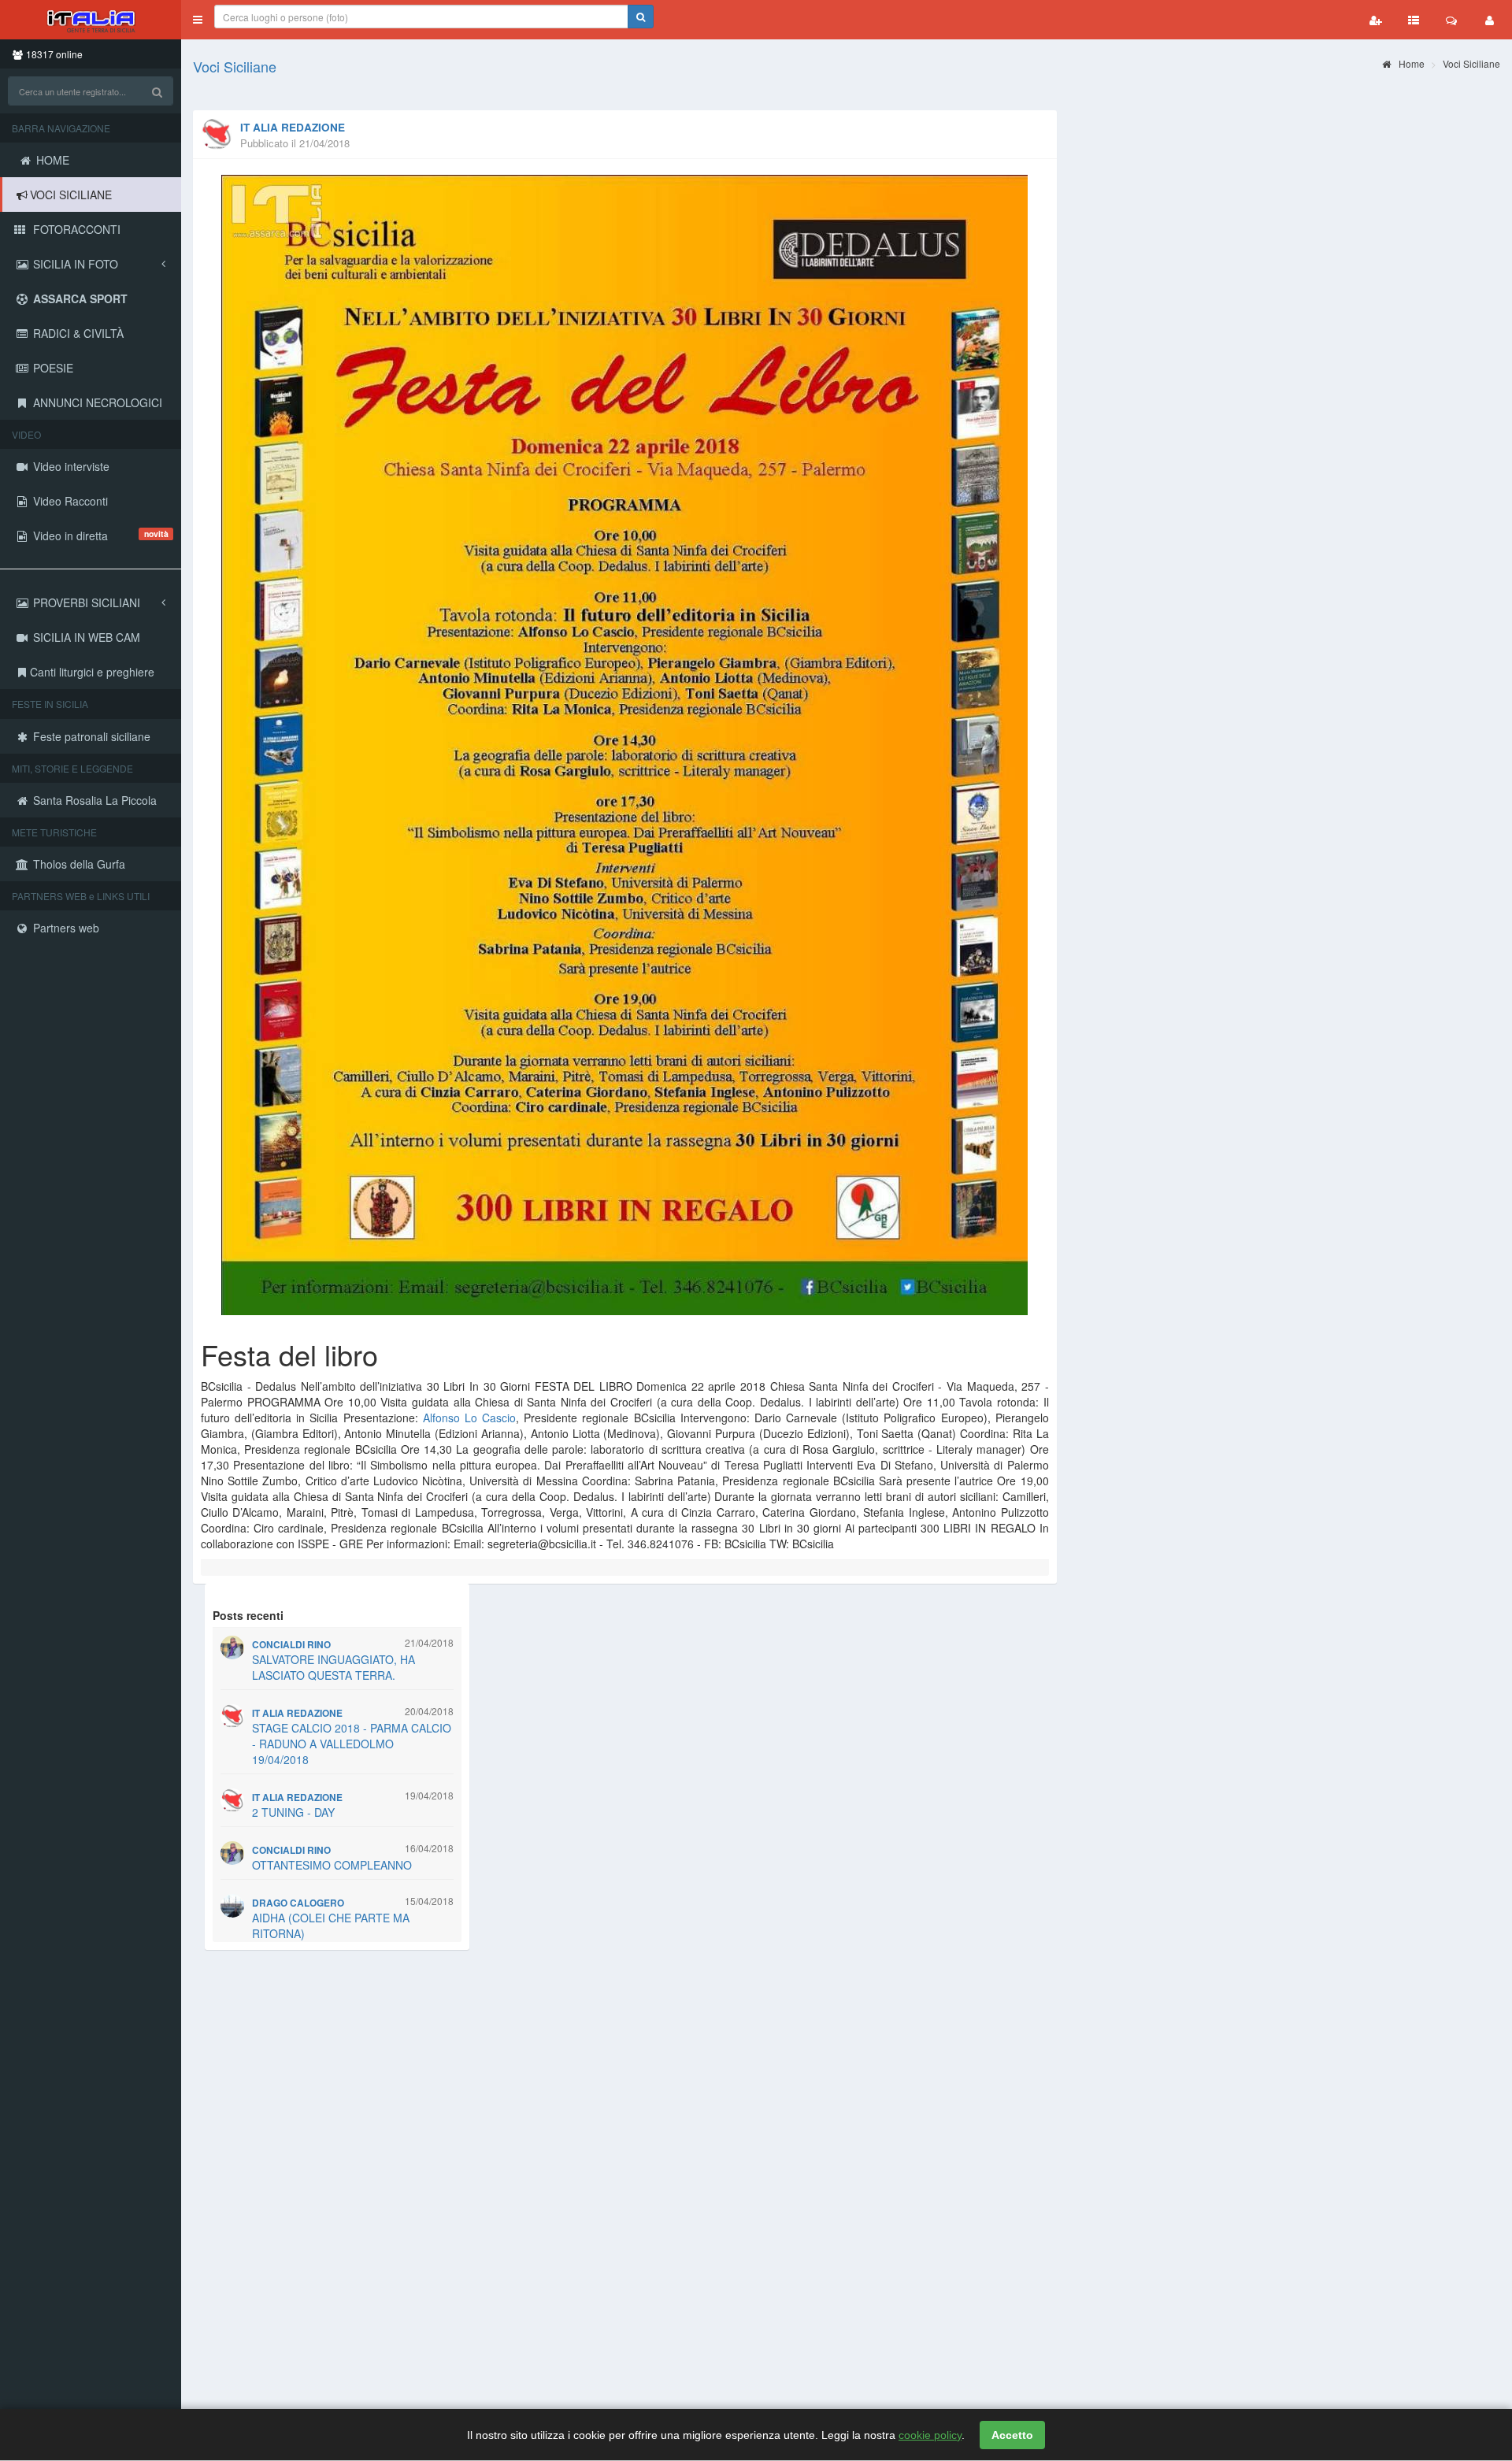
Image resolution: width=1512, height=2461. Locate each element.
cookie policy (930, 2435)
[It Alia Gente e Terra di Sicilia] (91, 20)
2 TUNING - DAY (293, 1812)
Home (1410, 63)
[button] (198, 20)
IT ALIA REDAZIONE (293, 127)
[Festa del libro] (625, 745)
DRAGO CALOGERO (298, 1903)
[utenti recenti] (1376, 20)
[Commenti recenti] (1451, 20)
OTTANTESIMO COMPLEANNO (332, 1865)
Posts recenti (248, 1615)
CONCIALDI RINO (291, 1645)
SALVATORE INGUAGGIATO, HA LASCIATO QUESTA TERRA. (334, 1667)
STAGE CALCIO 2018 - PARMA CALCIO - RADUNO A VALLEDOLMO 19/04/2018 (352, 1744)
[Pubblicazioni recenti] (1414, 20)
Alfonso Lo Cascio (469, 1418)
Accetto (1012, 2435)
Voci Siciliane (235, 66)
